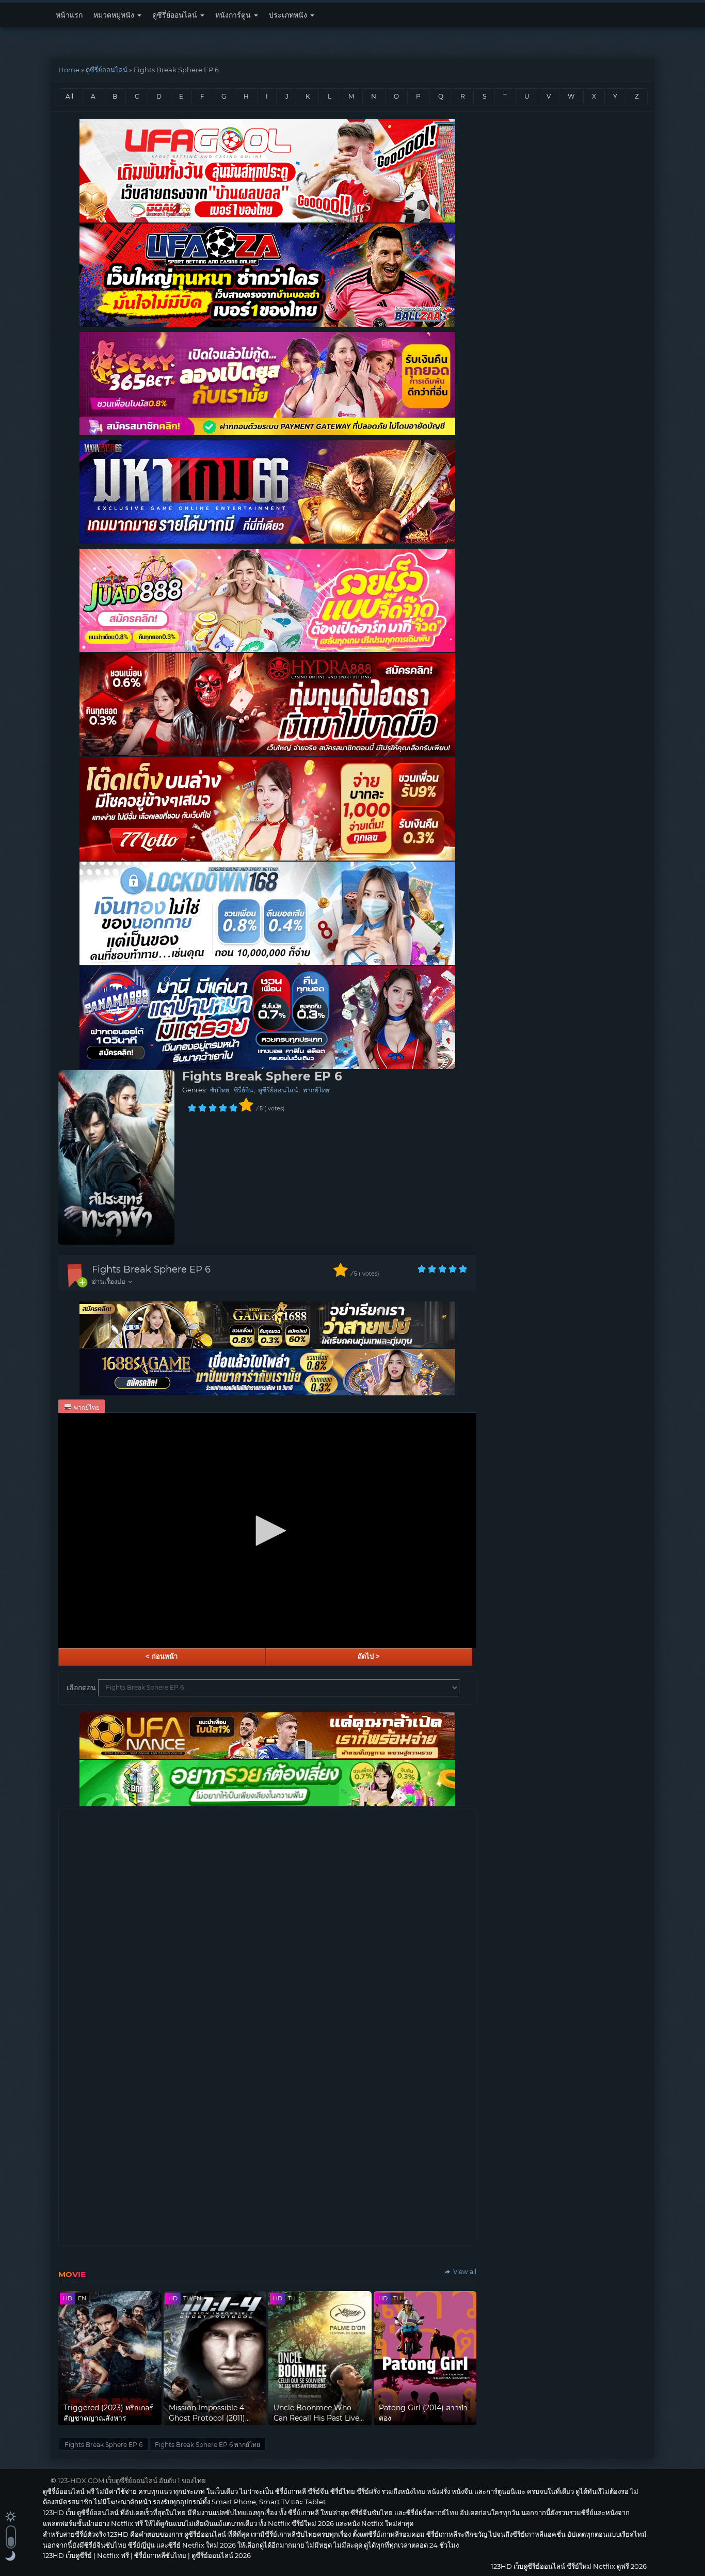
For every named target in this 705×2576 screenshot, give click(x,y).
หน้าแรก (69, 15)
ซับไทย (220, 1090)
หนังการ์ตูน (234, 15)
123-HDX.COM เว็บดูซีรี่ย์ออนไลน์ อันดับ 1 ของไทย (132, 2480)
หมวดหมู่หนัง (115, 15)
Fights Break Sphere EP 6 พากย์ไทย (207, 2445)
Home (69, 70)
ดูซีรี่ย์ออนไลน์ (176, 15)
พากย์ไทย (316, 1090)
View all (464, 2272)
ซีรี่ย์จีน (244, 1090)
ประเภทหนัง (289, 15)
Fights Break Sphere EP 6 (151, 1269)
